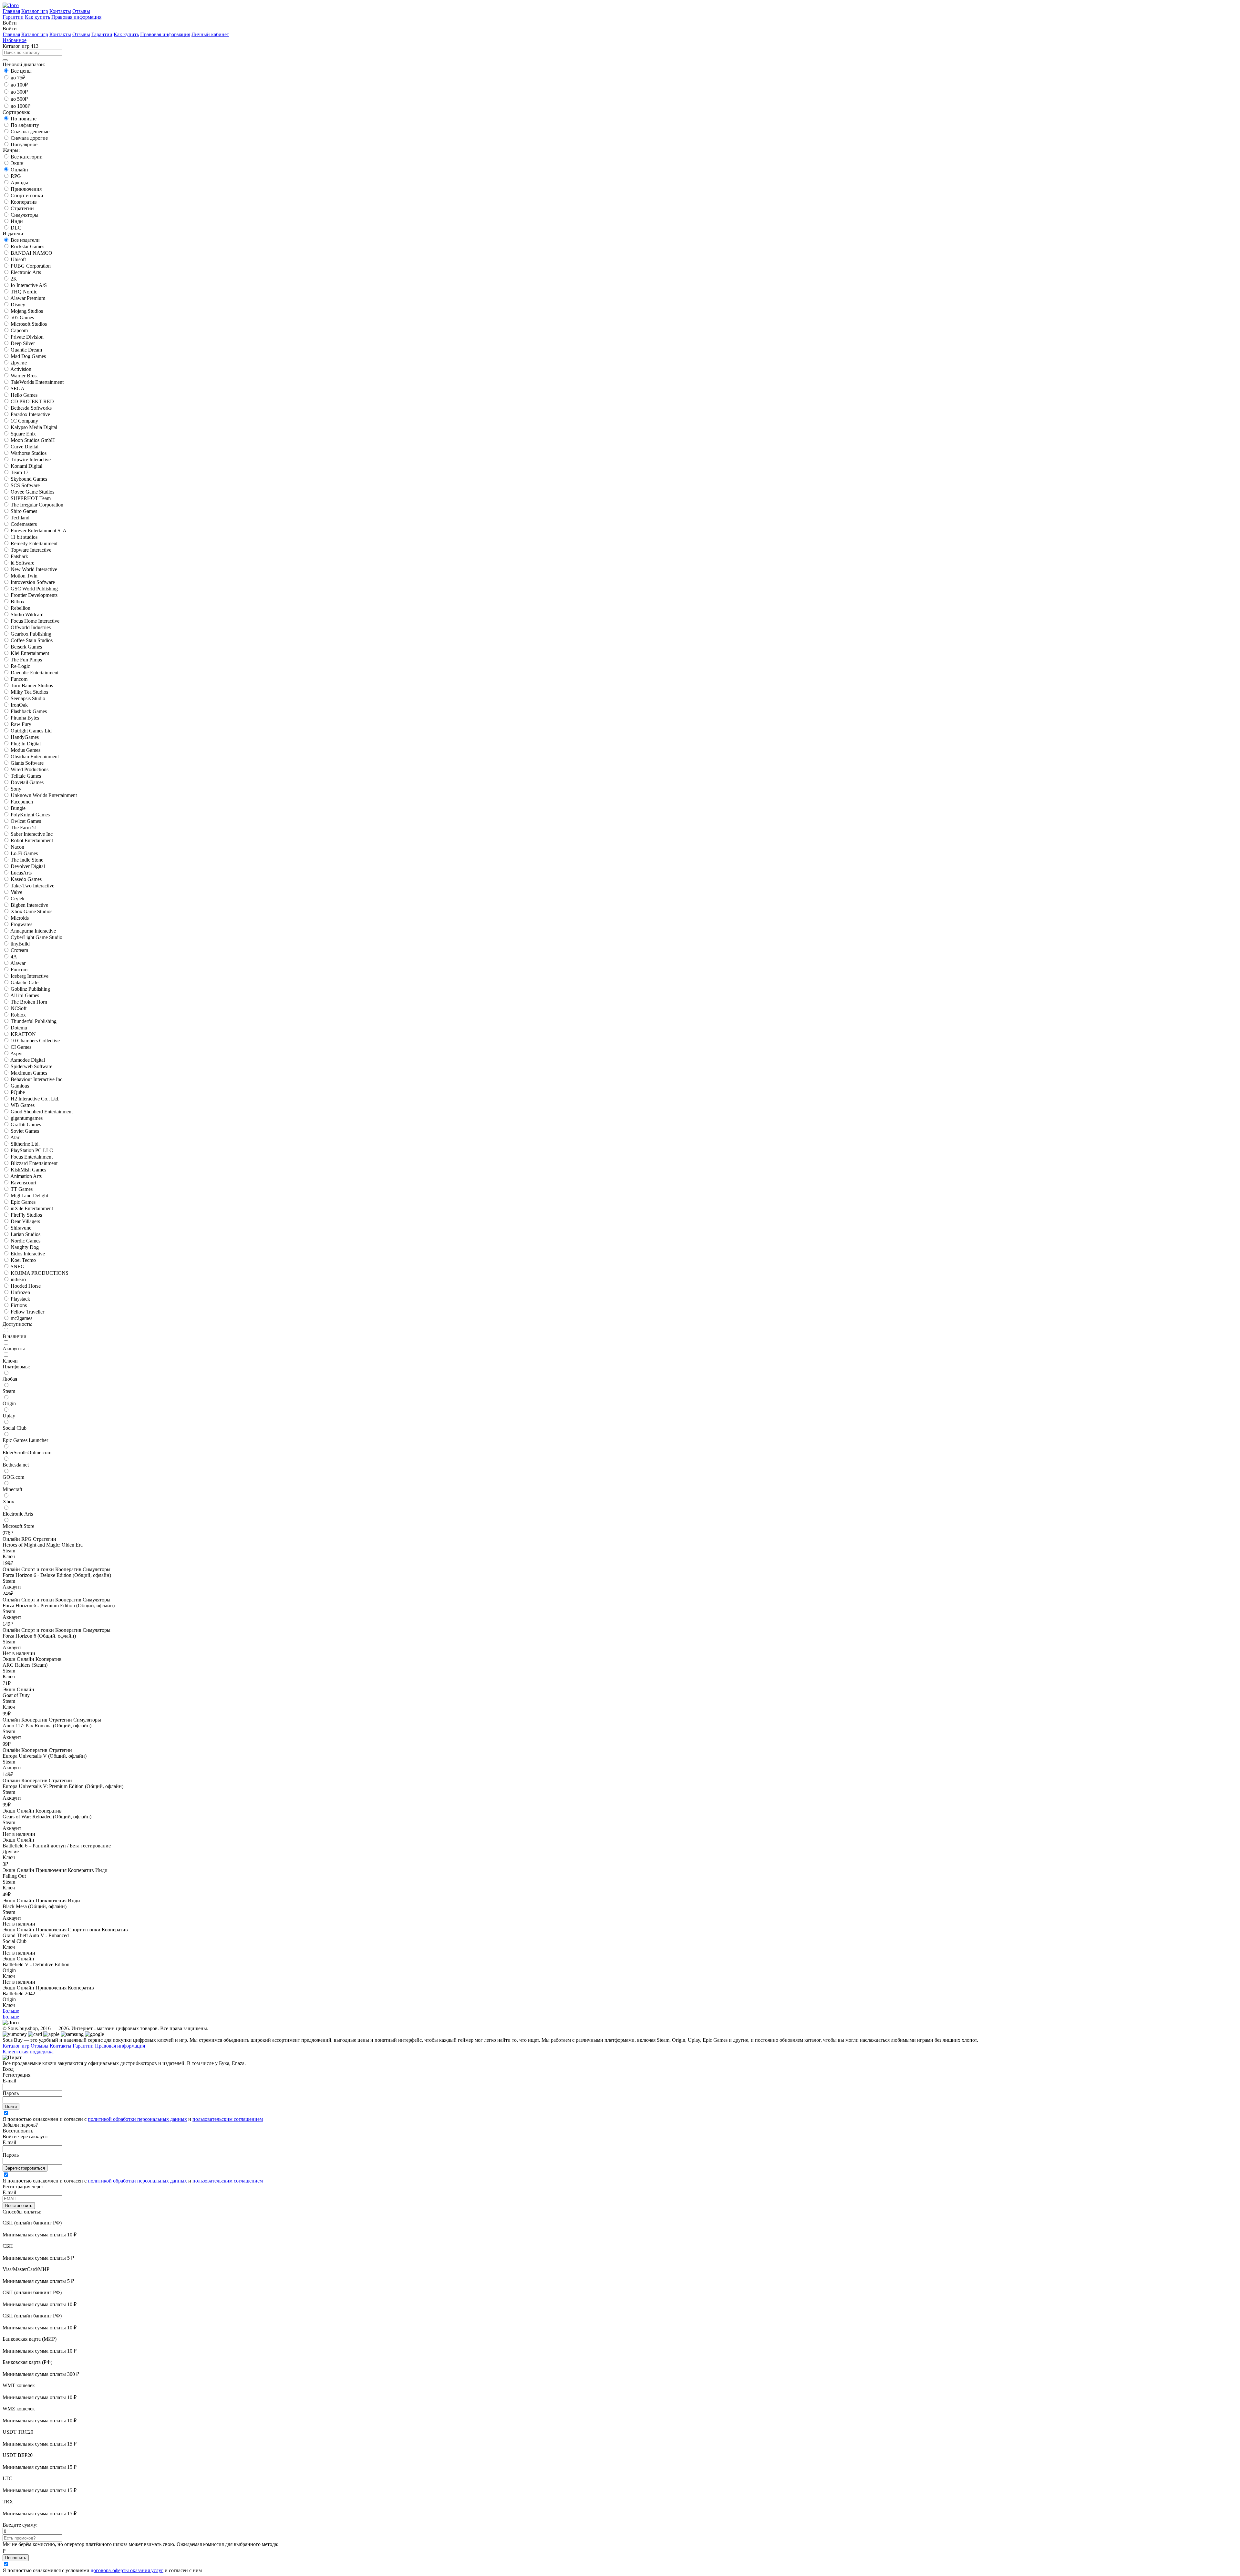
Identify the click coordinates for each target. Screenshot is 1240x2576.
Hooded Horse (26, 1286)
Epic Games (23, 1202)
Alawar (18, 963)
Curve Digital (25, 447)
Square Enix (23, 434)
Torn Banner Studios (32, 685)
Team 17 (20, 472)
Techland (20, 518)
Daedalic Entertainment (35, 673)
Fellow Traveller (27, 1312)
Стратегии (22, 208)
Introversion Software (33, 582)
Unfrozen (20, 1292)
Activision (21, 369)
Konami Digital (26, 466)
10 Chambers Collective (35, 1041)
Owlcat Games (26, 821)
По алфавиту (25, 125)
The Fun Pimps (26, 660)
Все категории (27, 157)
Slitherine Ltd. (25, 1144)
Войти (11, 2106)
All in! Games (25, 995)
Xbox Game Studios (31, 911)
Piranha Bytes (25, 718)
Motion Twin (24, 576)
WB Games (23, 1105)
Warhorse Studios (29, 453)
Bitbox (18, 602)
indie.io (18, 1279)
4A (14, 957)
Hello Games (24, 395)
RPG (16, 176)
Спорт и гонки (27, 195)
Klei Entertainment (30, 653)
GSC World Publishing (34, 589)
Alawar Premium (28, 298)
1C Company (24, 421)
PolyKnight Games (30, 815)
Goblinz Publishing (30, 989)
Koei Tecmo (23, 1260)
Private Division (27, 337)
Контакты (60, 11)
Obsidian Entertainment (35, 756)
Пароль (11, 2093)
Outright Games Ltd (31, 731)
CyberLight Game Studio (36, 937)
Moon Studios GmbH (33, 440)
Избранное (15, 40)
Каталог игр (35, 11)
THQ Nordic (24, 292)
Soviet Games (25, 1131)
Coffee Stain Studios (32, 640)
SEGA (18, 388)
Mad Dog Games (28, 356)
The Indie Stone (27, 860)
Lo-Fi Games (24, 853)
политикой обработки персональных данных (137, 2119)
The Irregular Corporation (37, 505)
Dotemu (19, 1028)
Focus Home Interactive (35, 621)
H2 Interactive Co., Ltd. (35, 1099)
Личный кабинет (210, 34)
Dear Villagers (25, 1221)
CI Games (21, 1047)
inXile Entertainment (32, 1208)
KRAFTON (23, 1034)
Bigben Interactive (29, 905)
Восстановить (19, 2206)
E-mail (9, 2081)
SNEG (18, 1267)
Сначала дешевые (30, 132)
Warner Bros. (24, 376)
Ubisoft (18, 259)
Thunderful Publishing (34, 1021)
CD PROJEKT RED (32, 401)
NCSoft (19, 1008)
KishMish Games (28, 1170)
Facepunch (22, 802)
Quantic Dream (26, 350)
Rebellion (21, 608)
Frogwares (21, 924)
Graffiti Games (26, 1124)
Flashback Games (29, 711)
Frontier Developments (34, 595)
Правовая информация (76, 17)
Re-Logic (20, 666)
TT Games (22, 1189)
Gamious (20, 1086)
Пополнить (16, 2558)
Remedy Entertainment (34, 543)
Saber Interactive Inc (32, 834)
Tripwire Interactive (31, 460)
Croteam (19, 950)
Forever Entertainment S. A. (39, 531)
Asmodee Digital (28, 1060)
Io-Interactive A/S (29, 285)
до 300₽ (19, 92)
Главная (11, 11)
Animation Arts (26, 1176)
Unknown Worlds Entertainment (44, 795)
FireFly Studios (26, 1215)
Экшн (17, 163)
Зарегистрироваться (25, 2168)
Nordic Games (26, 1241)
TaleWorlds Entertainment (37, 382)
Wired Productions (30, 769)
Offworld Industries (31, 627)
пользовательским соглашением (228, 2119)
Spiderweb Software (31, 1066)
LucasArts (21, 873)
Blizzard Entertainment (34, 1163)
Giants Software (27, 763)
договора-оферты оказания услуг (127, 2570)
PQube (18, 1092)
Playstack (20, 1299)
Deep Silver (23, 343)
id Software (22, 563)
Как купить (37, 17)
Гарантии (13, 17)
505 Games (22, 317)
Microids (20, 918)
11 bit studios (24, 537)
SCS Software (25, 485)
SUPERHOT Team (31, 498)
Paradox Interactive (30, 414)
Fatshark (19, 556)
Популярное (24, 144)
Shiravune (21, 1228)
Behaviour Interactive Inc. (37, 1079)
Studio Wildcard (27, 614)
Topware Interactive (31, 550)
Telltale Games (26, 776)
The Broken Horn (29, 1002)
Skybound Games (29, 479)
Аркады (19, 183)
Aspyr (17, 1053)
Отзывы (81, 11)
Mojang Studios (27, 311)
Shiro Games (24, 511)
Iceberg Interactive (30, 976)
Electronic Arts (26, 272)
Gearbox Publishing (31, 634)
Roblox (18, 1015)
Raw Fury (21, 724)
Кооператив (24, 202)
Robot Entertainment (32, 840)
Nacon (17, 847)
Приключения (26, 189)
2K (14, 279)
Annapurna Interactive (33, 931)
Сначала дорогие (29, 138)
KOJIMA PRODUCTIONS (40, 1273)
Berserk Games (26, 647)
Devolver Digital (28, 866)
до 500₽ (19, 99)
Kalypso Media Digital (34, 427)
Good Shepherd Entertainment (42, 1112)
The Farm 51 (24, 828)
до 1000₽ (21, 106)
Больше (11, 2011)
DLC (16, 228)
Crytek (18, 899)
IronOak (19, 705)
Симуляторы (25, 215)
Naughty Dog (25, 1247)
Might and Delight (29, 1196)
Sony (16, 789)
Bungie (18, 808)
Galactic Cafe (25, 982)
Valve (16, 892)
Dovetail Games (27, 782)
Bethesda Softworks (31, 408)
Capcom (19, 330)
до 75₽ (18, 78)
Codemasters (24, 524)
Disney (18, 305)
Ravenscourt (23, 1183)
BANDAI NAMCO (31, 253)
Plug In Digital (26, 744)
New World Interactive (34, 569)
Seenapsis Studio (28, 698)
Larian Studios (26, 1234)
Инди (17, 221)
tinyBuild (20, 944)
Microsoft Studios (29, 324)
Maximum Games (29, 1073)
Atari (15, 1137)
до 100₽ (19, 85)
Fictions (19, 1305)
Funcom (19, 679)
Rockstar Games (27, 246)
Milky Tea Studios (29, 692)
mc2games (21, 1318)
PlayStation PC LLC (32, 1150)
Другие (19, 363)
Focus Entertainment (32, 1157)
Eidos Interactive (28, 1254)
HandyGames (25, 737)
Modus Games (26, 750)
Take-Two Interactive (32, 886)
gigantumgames (27, 1118)
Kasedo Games (26, 879)
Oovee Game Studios (32, 492)
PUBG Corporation (31, 266)
